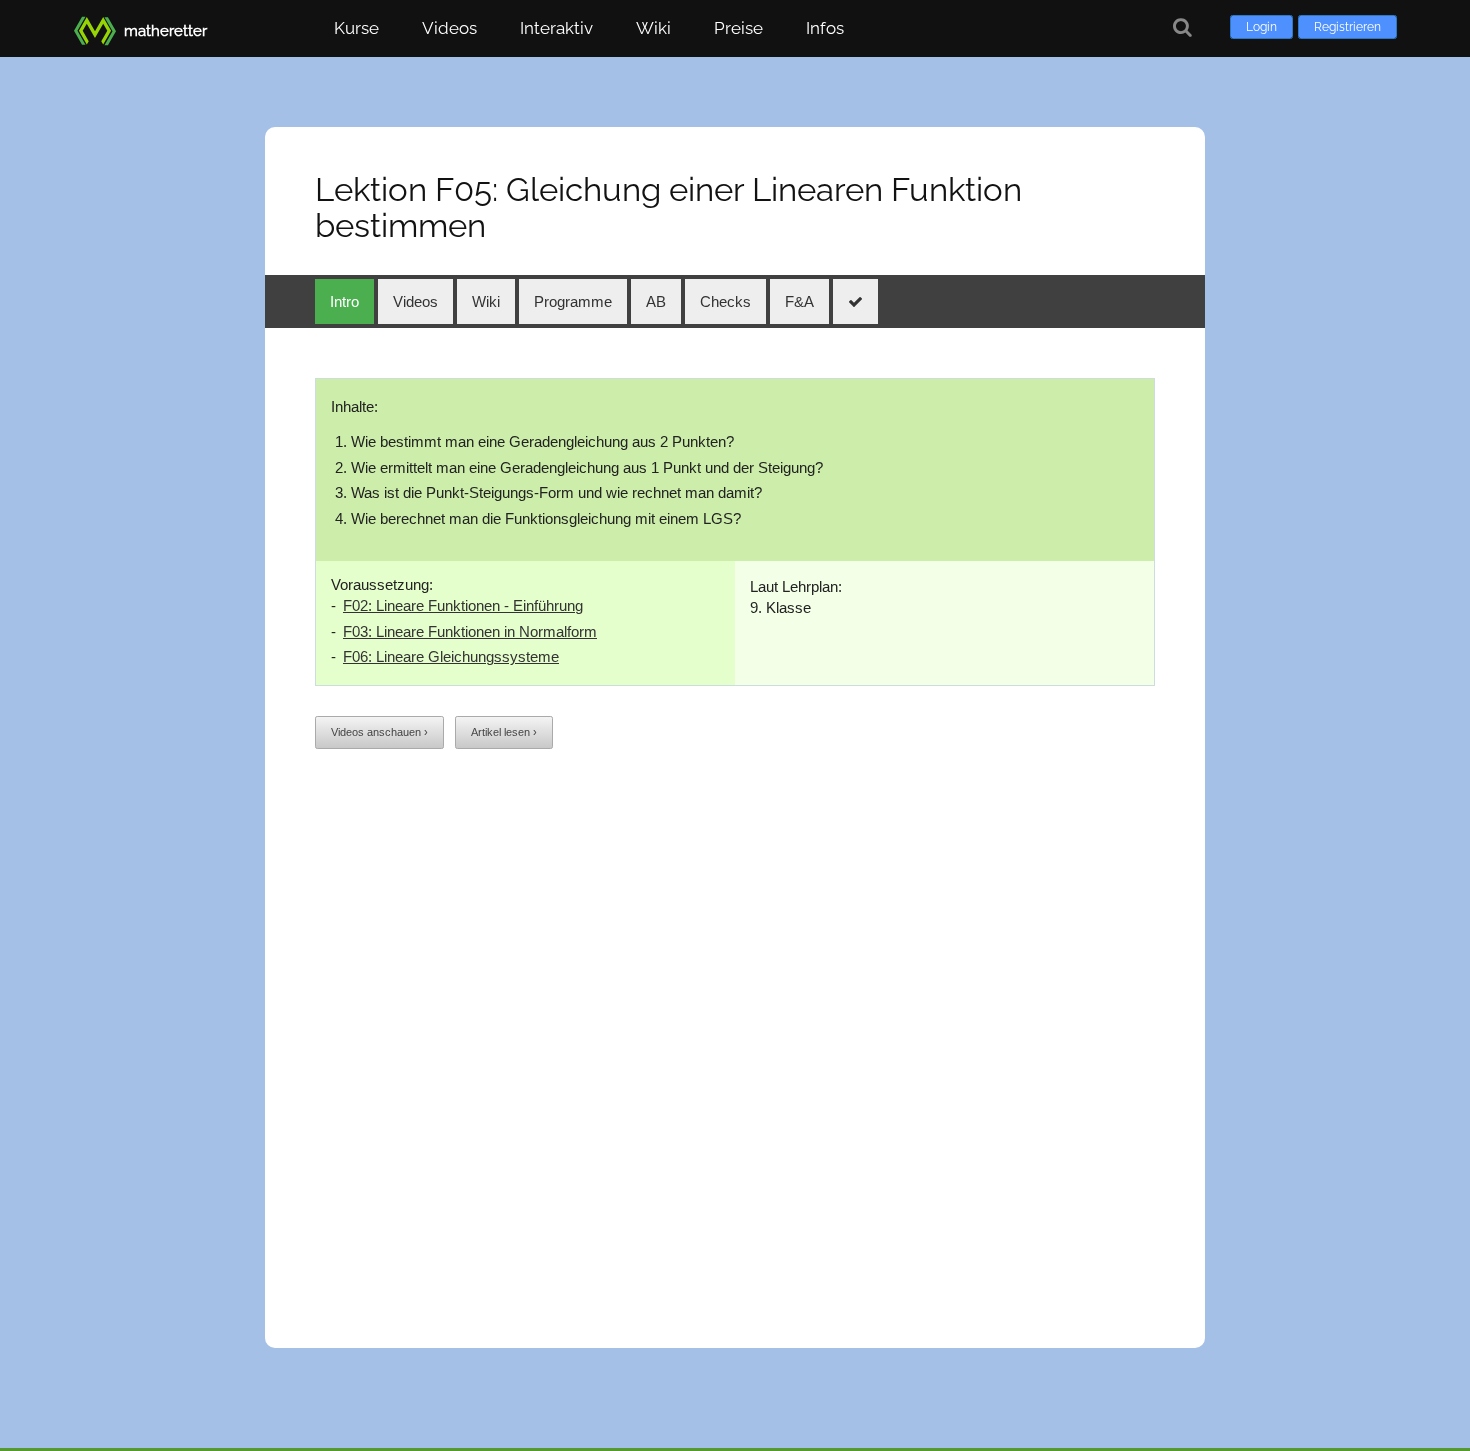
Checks (725, 301)
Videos (449, 28)
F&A (799, 301)
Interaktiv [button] (556, 28)
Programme (573, 301)
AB (656, 301)
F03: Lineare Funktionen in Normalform (470, 631)
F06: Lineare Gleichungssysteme (451, 656)
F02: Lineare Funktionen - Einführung (463, 605)
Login (1261, 27)
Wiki (653, 28)
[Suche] (1182, 27)
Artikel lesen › (504, 732)
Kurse (356, 28)
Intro (344, 301)
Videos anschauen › (379, 732)
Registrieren (1347, 27)
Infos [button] (825, 28)
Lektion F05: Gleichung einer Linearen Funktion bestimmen (668, 207)
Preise (738, 28)
